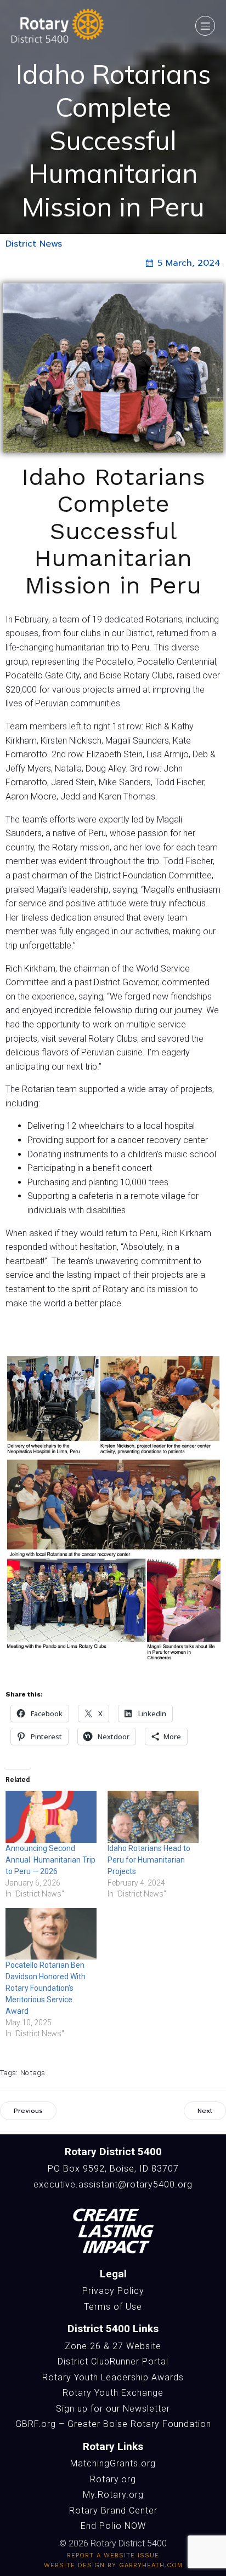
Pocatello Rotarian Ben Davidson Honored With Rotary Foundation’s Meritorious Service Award (46, 1988)
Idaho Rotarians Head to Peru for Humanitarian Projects (149, 1860)
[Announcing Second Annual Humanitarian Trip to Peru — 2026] (51, 1817)
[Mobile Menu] (205, 26)
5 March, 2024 (189, 263)
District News (34, 244)
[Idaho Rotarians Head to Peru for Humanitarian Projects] (153, 1817)
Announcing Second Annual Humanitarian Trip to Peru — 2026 (50, 1860)
